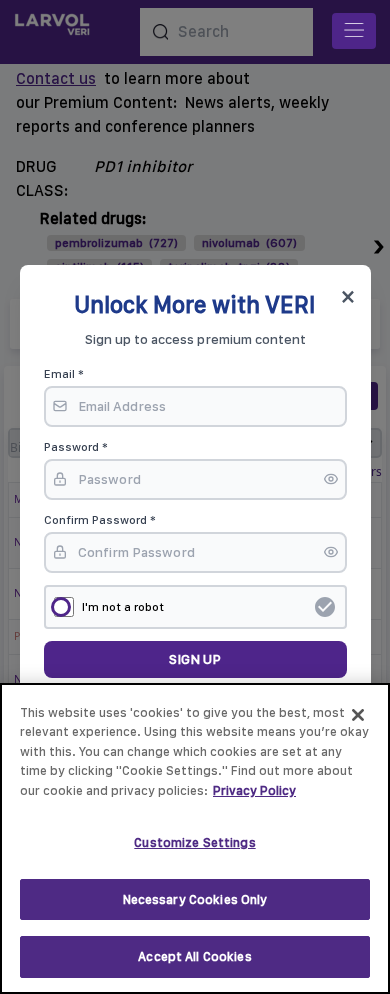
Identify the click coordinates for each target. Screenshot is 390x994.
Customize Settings (194, 842)
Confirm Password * (100, 520)
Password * (76, 447)
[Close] (358, 715)
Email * (64, 374)
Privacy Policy (254, 790)
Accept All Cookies (194, 956)
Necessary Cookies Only (195, 899)
